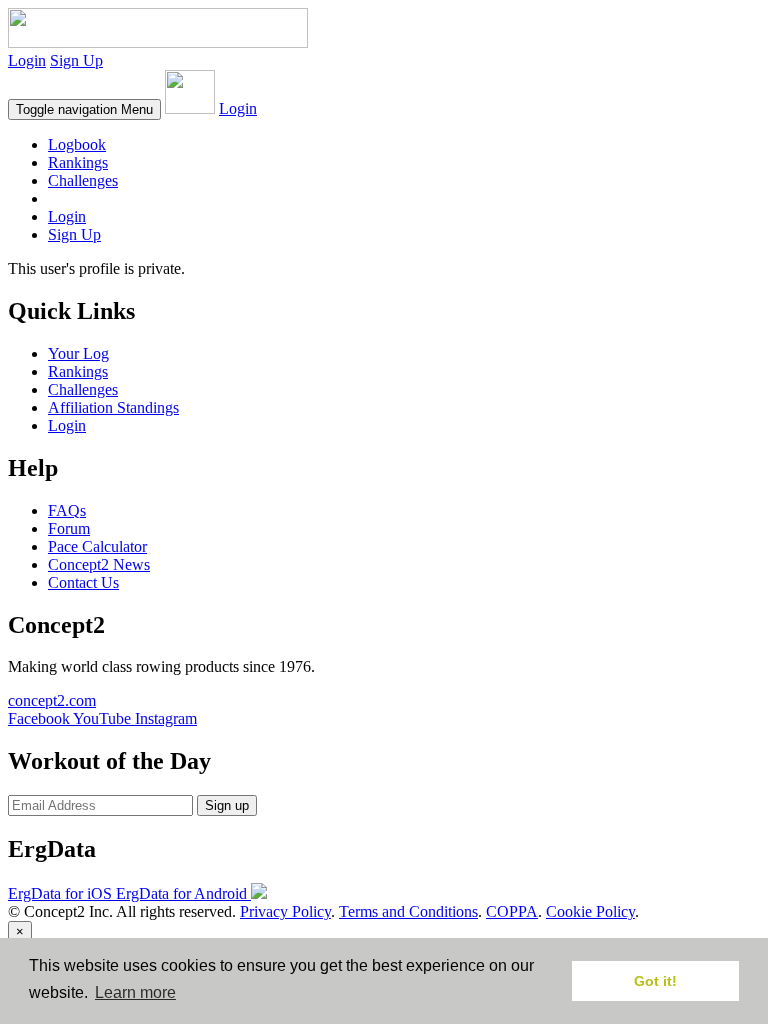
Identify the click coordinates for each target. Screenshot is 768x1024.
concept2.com (52, 700)
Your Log (78, 353)
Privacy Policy (285, 911)
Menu (84, 109)
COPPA (512, 911)
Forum (69, 528)
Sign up (227, 805)
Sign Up (76, 60)
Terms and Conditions (408, 911)
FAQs (67, 510)
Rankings (78, 162)
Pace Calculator (97, 546)
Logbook (77, 144)
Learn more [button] (135, 992)
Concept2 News (99, 564)
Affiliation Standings (113, 407)
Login (27, 60)
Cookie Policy (590, 911)
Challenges (83, 180)
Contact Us (83, 582)
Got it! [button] (655, 981)
